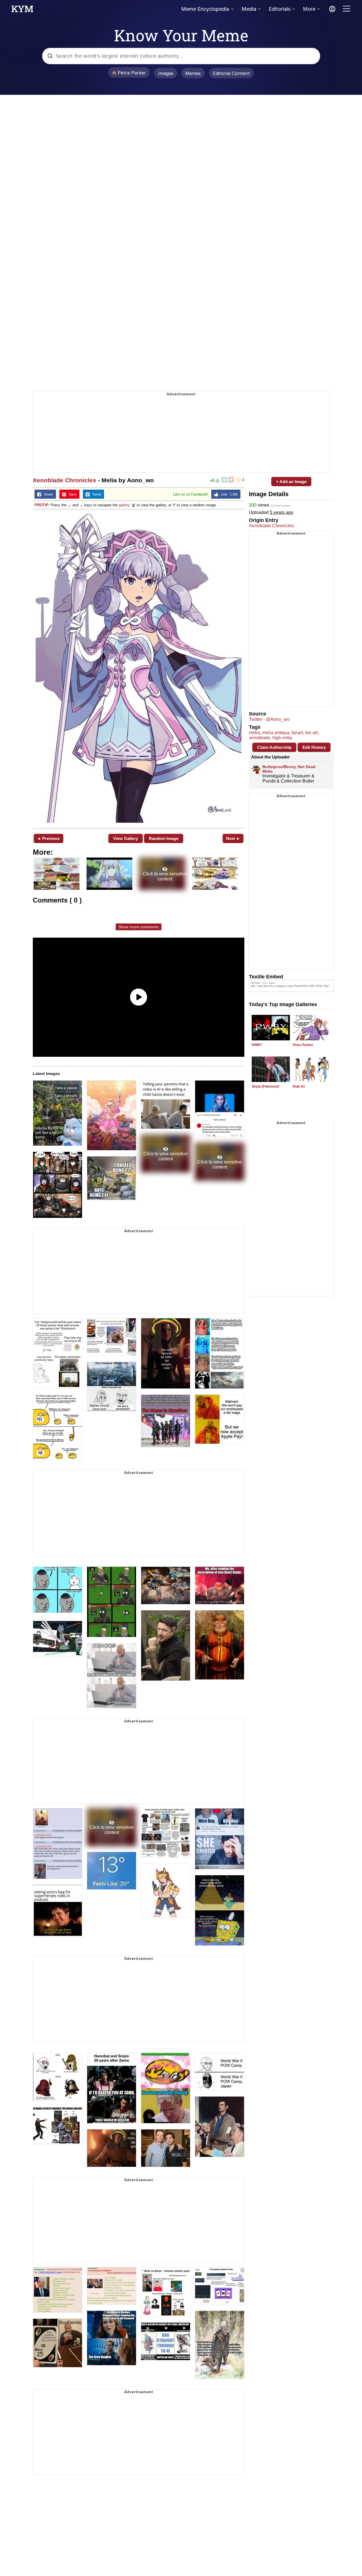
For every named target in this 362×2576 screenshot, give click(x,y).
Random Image (164, 838)
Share (47, 494)
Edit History (314, 747)
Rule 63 (299, 1086)
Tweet (95, 494)
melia (254, 733)
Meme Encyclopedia (205, 9)
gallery (124, 505)
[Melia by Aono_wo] (139, 668)
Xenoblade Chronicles (64, 480)
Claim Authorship (274, 747)
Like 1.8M (228, 494)
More (309, 9)
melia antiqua (276, 733)
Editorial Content (231, 73)
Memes (193, 73)
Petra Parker (303, 1045)
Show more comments (139, 927)
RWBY (257, 1045)
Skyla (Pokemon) (265, 1086)
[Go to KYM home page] (22, 10)
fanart (297, 733)
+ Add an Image (291, 482)
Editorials (280, 9)
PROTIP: (42, 505)
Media (249, 9)
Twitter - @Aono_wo (269, 719)
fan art (311, 733)
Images (166, 73)
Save (71, 494)
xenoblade (259, 738)
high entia (282, 738)
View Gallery (126, 838)
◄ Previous (48, 838)
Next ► (233, 838)
